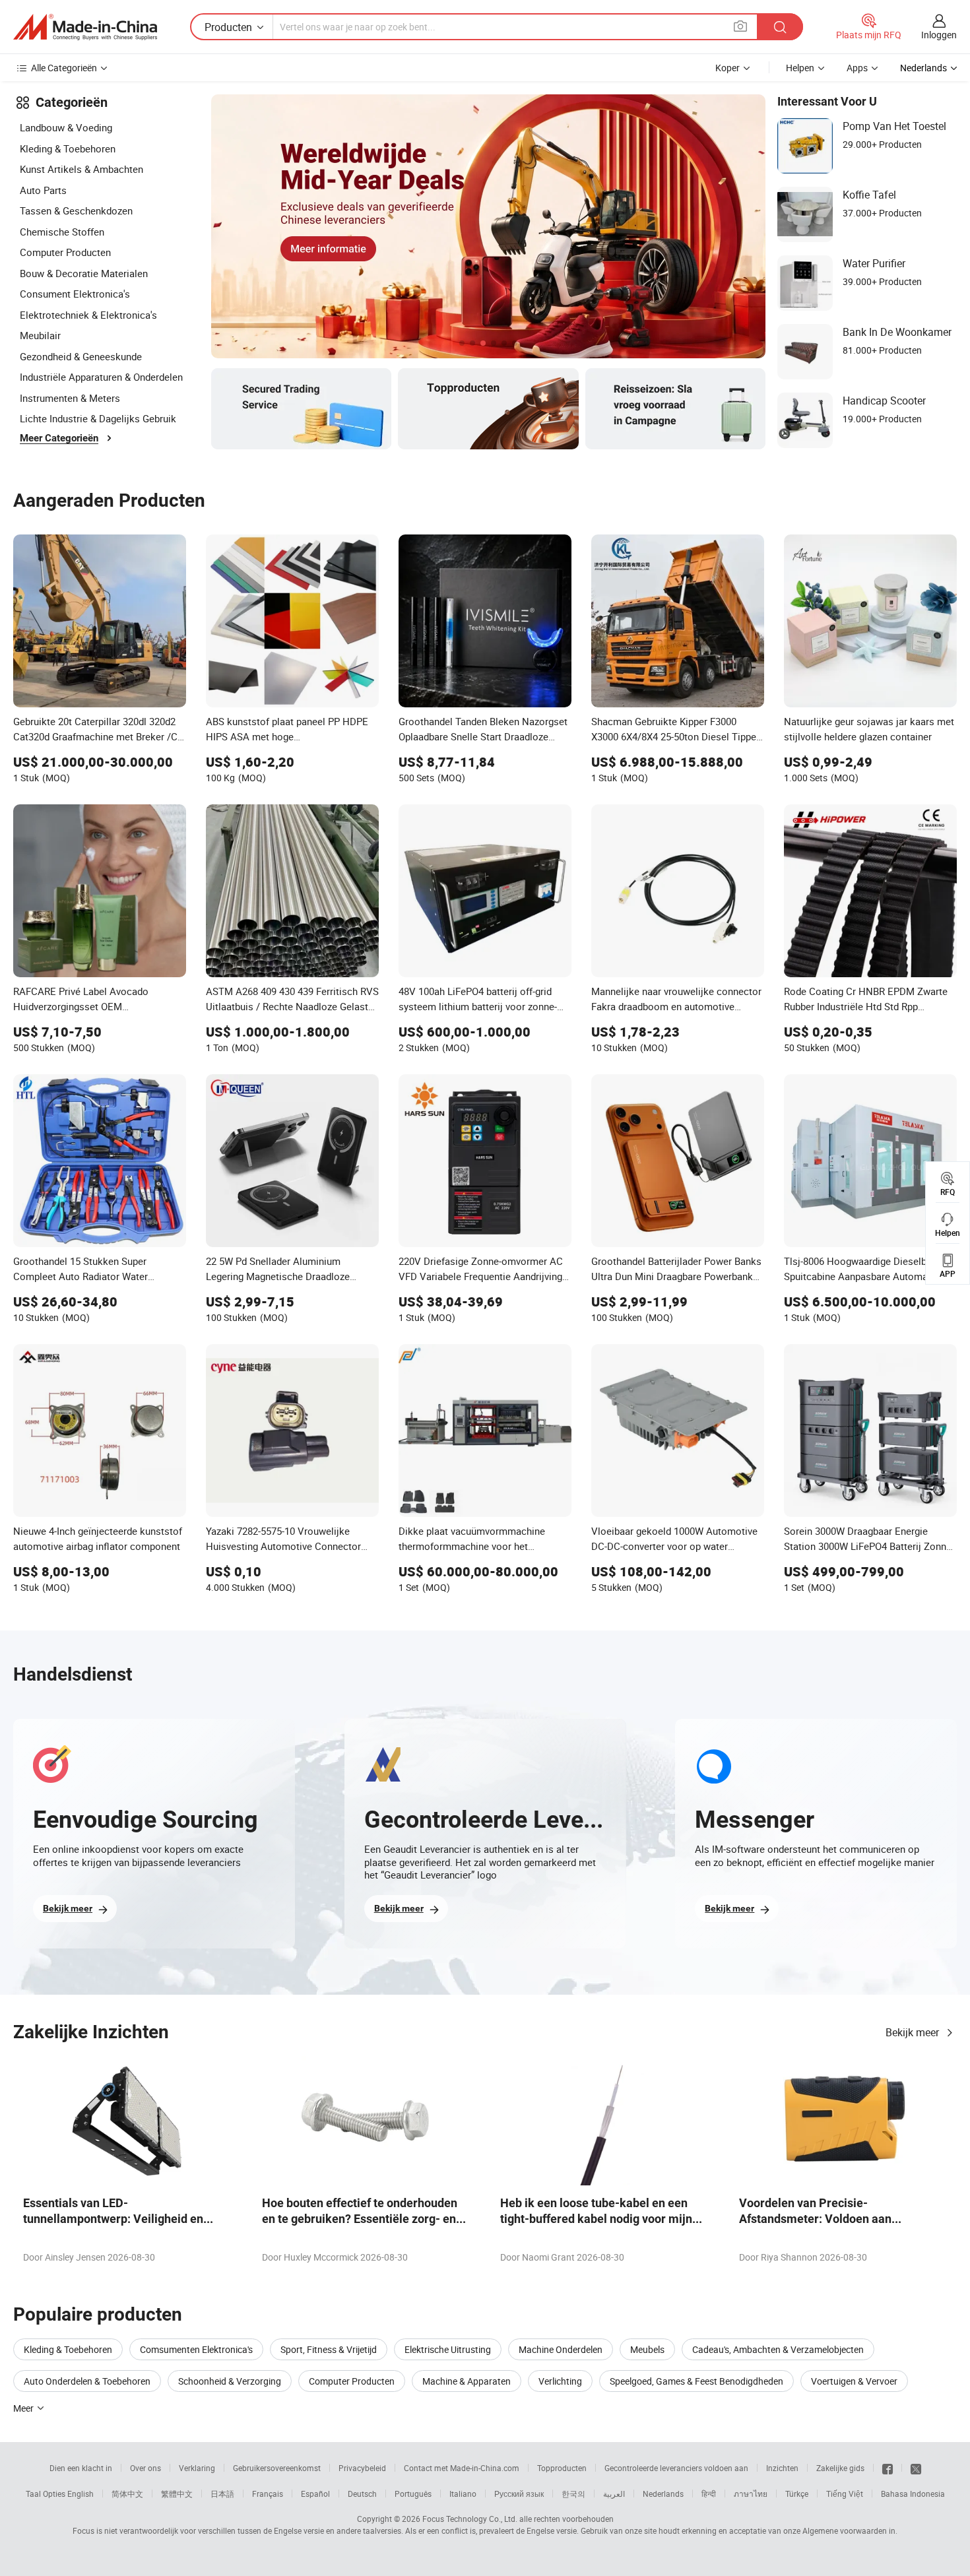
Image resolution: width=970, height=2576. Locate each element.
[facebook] (888, 2468)
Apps (857, 68)
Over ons (145, 2468)
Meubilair (40, 335)
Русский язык (519, 2494)
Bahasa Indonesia (913, 2494)
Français (268, 2494)
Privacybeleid (362, 2468)
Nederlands (663, 2494)
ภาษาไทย (751, 2494)
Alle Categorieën (64, 68)
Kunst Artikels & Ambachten (81, 169)
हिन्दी (709, 2494)
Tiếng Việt (845, 2494)
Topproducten (562, 2468)
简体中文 (127, 2494)
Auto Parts (43, 190)
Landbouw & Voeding (66, 127)
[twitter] (916, 2468)
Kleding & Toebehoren (68, 148)
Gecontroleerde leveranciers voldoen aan (676, 2468)
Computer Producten (65, 252)
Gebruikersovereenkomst (277, 2468)
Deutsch (362, 2494)
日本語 (222, 2494)
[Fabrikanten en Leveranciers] (85, 27)
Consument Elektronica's (75, 294)
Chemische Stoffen (62, 232)
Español (315, 2494)
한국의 (573, 2494)
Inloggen (939, 35)
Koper (727, 68)
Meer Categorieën (59, 438)
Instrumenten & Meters (70, 398)
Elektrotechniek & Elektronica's (88, 315)
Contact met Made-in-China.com (462, 2468)
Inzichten (782, 2468)
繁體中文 (177, 2494)
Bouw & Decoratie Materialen (84, 273)
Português (413, 2494)
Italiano (463, 2494)
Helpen (800, 68)
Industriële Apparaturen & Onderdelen (101, 377)
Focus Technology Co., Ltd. (470, 2519)
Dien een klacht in (81, 2468)
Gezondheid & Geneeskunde (81, 356)
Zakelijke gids (840, 2468)
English (81, 2494)
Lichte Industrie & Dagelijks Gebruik (98, 418)
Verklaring (197, 2468)
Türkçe (797, 2494)
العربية (614, 2494)
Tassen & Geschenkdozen (76, 210)
